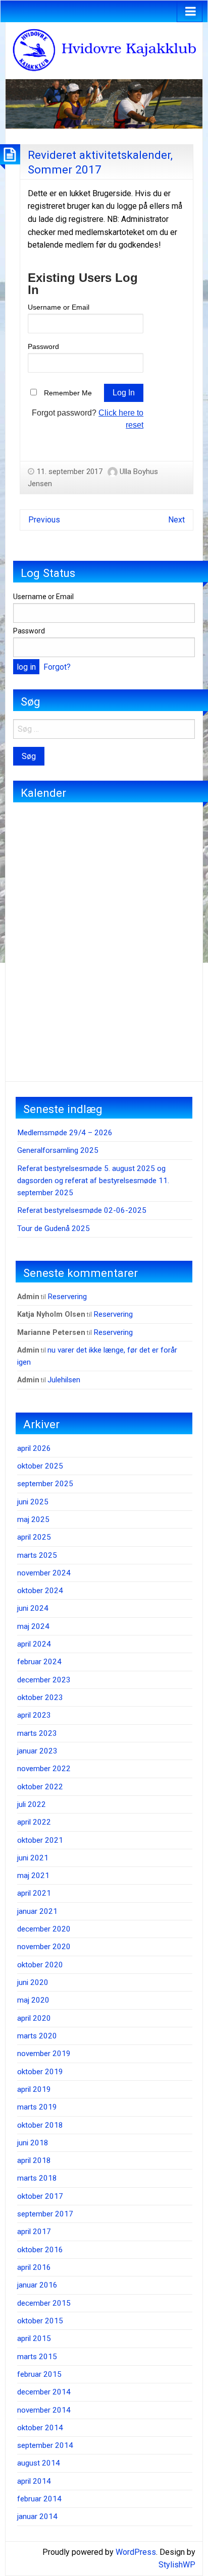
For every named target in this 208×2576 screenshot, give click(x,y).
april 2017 (34, 2232)
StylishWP (177, 2565)
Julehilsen (64, 1380)
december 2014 (44, 2392)
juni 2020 (33, 1982)
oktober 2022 (40, 1787)
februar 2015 (39, 2374)
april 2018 (34, 2160)
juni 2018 (33, 2143)
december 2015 (44, 2303)
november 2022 (44, 1769)
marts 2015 (37, 2357)
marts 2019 (37, 2107)
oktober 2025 (40, 1466)
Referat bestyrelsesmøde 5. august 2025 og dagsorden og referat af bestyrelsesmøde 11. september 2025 (93, 1181)
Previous (44, 520)
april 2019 (34, 2089)
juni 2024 (33, 1608)
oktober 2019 (40, 2072)
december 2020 (44, 1929)
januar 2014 (37, 2516)
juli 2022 (32, 1804)
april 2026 (34, 1448)
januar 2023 (37, 1751)
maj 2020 (33, 2000)
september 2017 (45, 2214)
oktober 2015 (40, 2321)
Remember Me (68, 393)
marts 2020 (37, 2036)
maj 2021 (33, 1876)
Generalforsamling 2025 (58, 1150)
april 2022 (34, 1822)
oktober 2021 (40, 1840)
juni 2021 (33, 1858)
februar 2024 (39, 1662)
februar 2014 (39, 2499)
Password (43, 346)
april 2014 (34, 2481)
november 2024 (44, 1573)
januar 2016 (37, 2285)
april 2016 (34, 2267)
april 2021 (34, 1893)
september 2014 (45, 2445)
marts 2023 (37, 1733)
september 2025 (45, 1484)
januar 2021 (37, 1911)
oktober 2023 (40, 1697)
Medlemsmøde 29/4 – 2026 (65, 1133)
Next (176, 520)
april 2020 (34, 2018)
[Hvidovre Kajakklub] (104, 50)
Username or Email (59, 307)
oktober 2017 (40, 2196)
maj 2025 (33, 1519)
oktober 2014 (40, 2428)
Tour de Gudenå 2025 (54, 1228)
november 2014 (44, 2410)
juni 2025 (33, 1502)
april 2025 (34, 1537)
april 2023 (34, 1715)
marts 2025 (37, 1555)
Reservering (67, 1297)
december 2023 (44, 1680)
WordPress (136, 2552)
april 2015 (34, 2338)
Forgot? (57, 667)
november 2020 (44, 1947)
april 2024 (34, 1644)
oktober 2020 (40, 1965)
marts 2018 (37, 2178)
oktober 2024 (40, 1591)
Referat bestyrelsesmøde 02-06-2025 (82, 1210)
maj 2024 (33, 1626)
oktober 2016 (40, 2250)
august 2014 (39, 2463)
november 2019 (44, 2054)
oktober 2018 (40, 2125)
